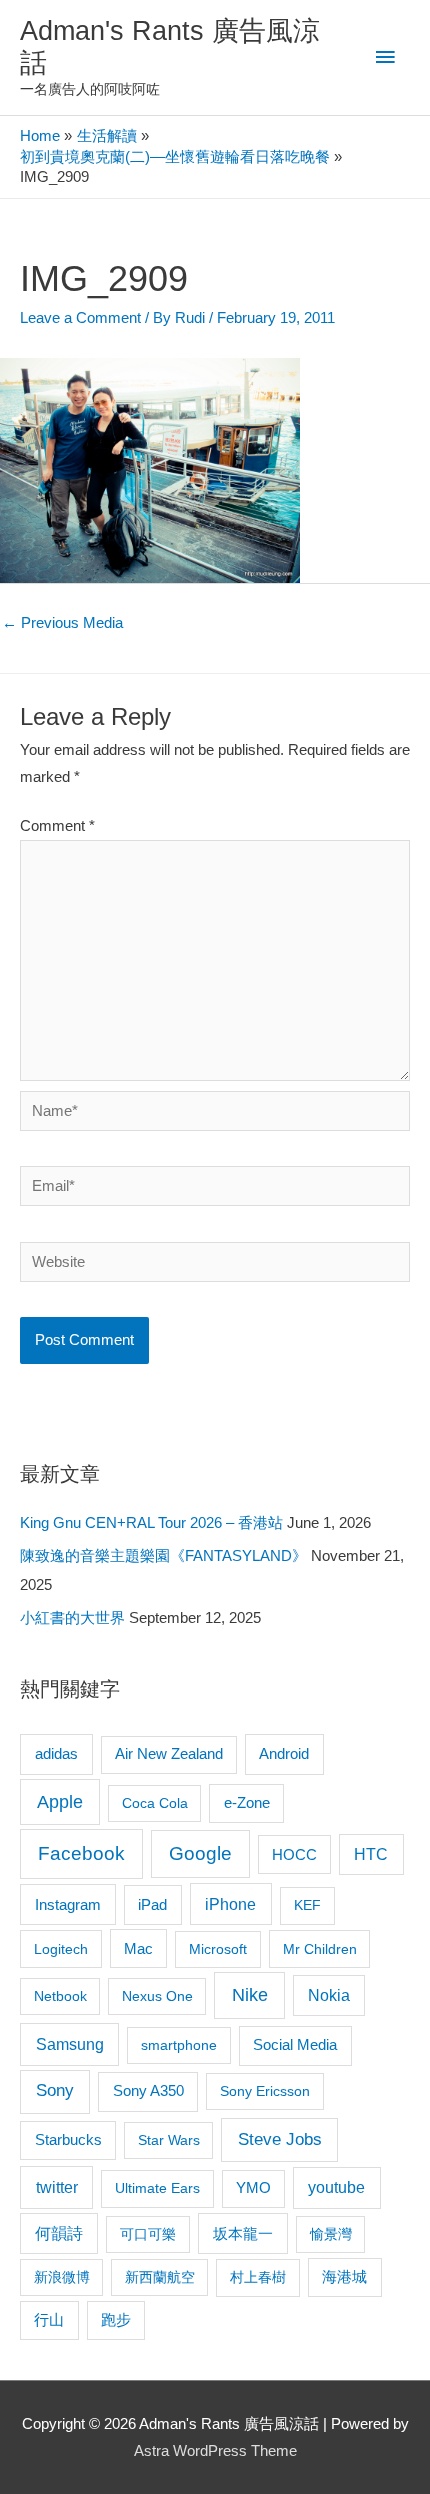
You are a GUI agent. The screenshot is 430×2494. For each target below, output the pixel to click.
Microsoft (218, 1949)
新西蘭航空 (160, 2277)
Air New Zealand (169, 1754)
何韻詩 (59, 2233)
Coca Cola (155, 1803)
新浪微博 (62, 2277)
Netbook (60, 1996)
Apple (60, 1802)
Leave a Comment (80, 318)
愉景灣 (331, 2234)
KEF (307, 1905)
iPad (152, 1904)
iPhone (230, 1904)
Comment (57, 826)
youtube (336, 2187)
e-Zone (247, 1803)
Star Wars (169, 2140)
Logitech (61, 1949)
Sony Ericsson (265, 2091)
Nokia (329, 1995)
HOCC (294, 1855)
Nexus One (157, 1996)
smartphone (179, 2045)
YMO (253, 2188)
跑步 (116, 2320)
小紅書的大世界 (72, 1618)
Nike (250, 1995)
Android (284, 1753)
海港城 (344, 2277)
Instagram (68, 1904)
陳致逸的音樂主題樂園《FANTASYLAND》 (163, 1556)
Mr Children (320, 1949)
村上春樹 (258, 2277)
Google (200, 1853)
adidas (56, 1753)
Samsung (70, 2044)
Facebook (81, 1853)
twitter (57, 2187)
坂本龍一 (243, 2233)
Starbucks (68, 2139)
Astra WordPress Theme (215, 2451)
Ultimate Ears (157, 2188)
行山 (49, 2320)
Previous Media (62, 623)
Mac (138, 1949)
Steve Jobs (280, 2139)
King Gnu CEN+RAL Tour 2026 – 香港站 (151, 1523)
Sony (55, 2090)
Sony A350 (148, 2090)
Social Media (295, 2044)
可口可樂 (148, 2234)
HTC (371, 1854)
